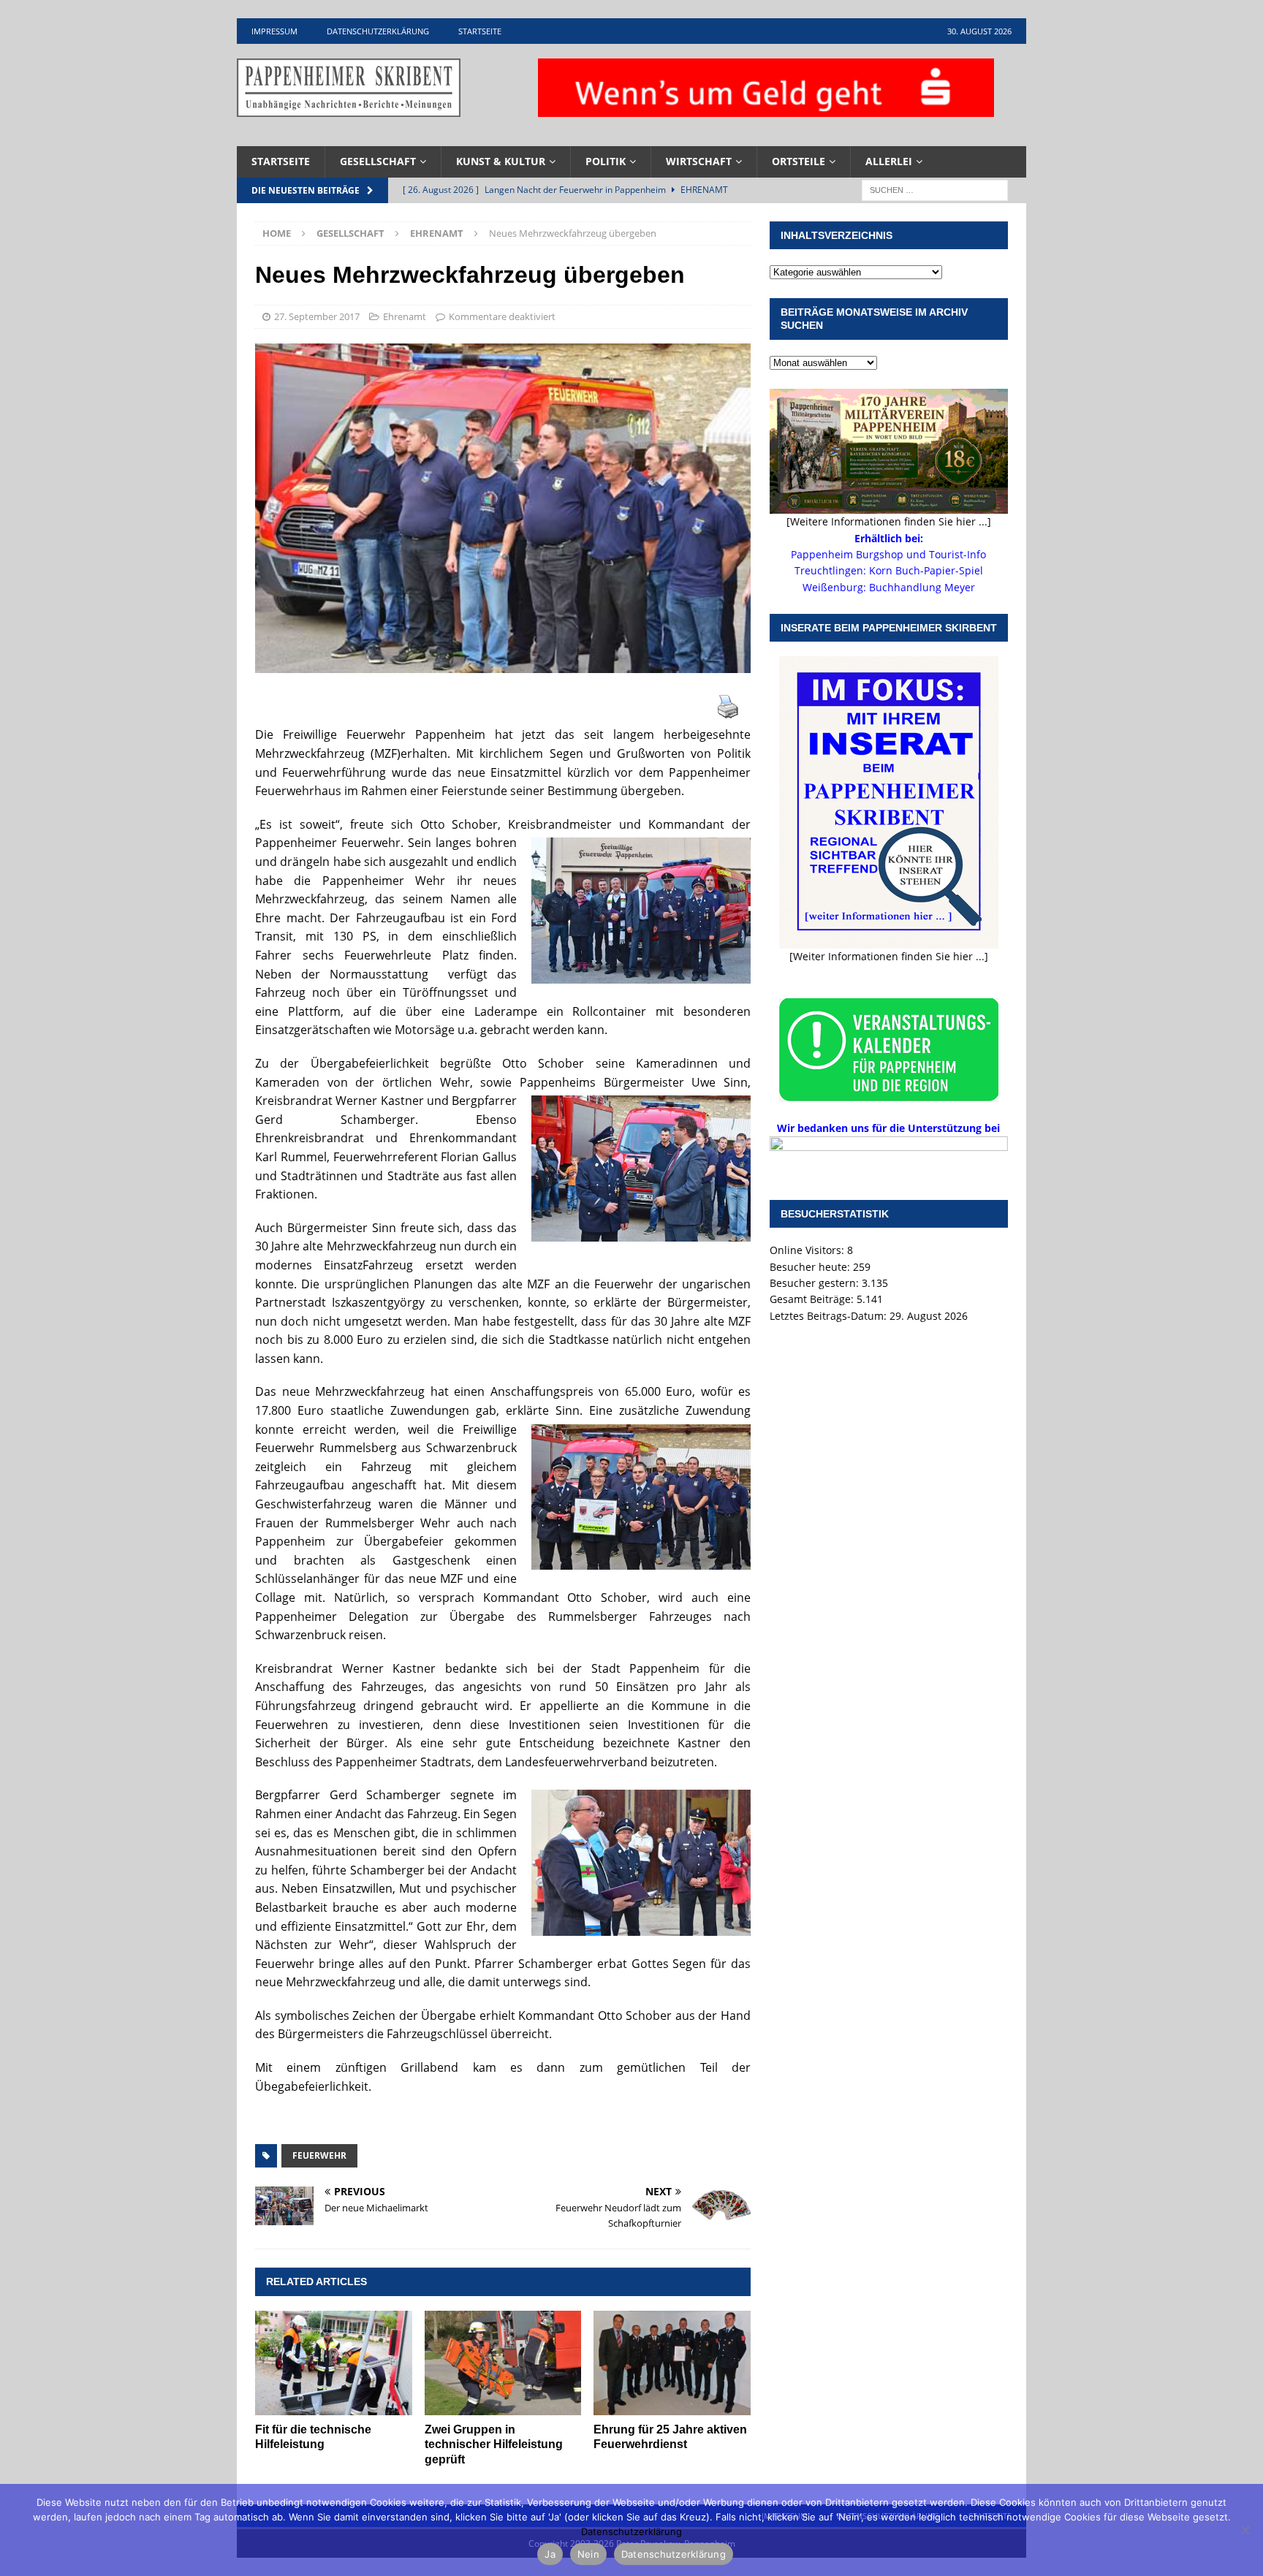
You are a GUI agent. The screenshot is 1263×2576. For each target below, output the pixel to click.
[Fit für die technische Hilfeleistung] (334, 2363)
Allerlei (889, 161)
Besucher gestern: (816, 1283)
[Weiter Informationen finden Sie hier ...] (889, 956)
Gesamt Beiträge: (813, 1299)
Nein (588, 2554)
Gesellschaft (378, 161)
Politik (606, 161)
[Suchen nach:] (935, 189)
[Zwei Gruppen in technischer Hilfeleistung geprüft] (503, 2363)
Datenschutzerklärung (378, 31)
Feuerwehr (319, 2155)
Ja (550, 2554)
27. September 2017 (317, 316)
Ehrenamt (405, 316)
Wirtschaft (699, 161)
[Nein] (1245, 2530)
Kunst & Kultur (501, 161)
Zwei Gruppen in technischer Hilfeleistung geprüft (494, 2445)
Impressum (274, 31)
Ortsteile (799, 161)
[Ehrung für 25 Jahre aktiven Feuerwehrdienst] (672, 2363)
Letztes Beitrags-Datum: (830, 1316)
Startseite (480, 31)
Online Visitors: (808, 1250)
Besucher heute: (811, 1267)
